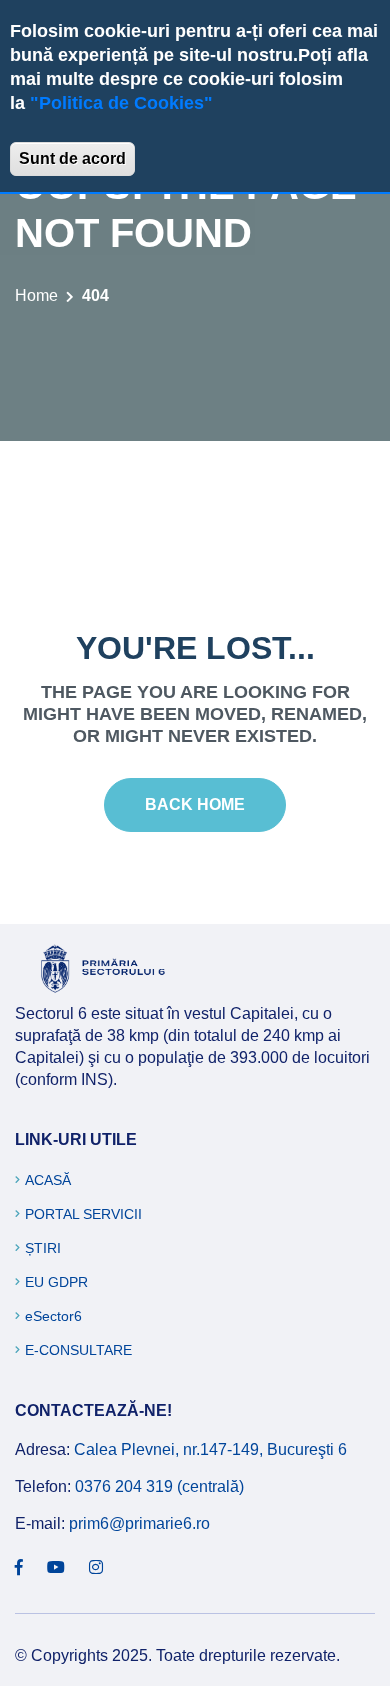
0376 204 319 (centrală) (159, 1486)
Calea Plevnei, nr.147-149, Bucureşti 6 (210, 1449)
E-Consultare (78, 1350)
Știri (43, 1248)
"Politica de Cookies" (121, 103)
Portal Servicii (83, 1214)
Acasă (48, 1180)
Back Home (195, 804)
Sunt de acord (72, 158)
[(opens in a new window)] (19, 1568)
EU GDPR (56, 1282)
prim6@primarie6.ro (139, 1523)
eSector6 (53, 1316)
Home (36, 295)
